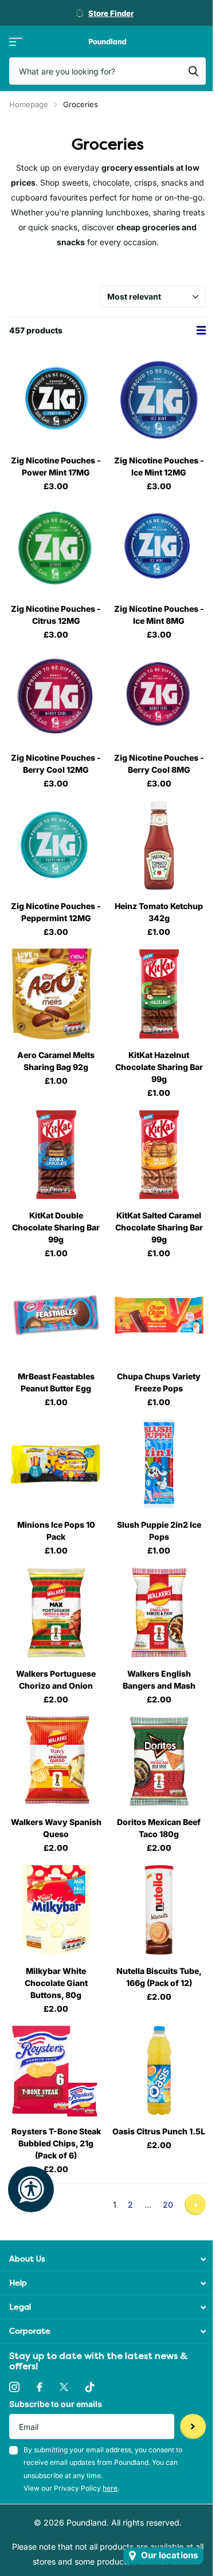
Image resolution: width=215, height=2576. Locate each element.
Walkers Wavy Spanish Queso (56, 1828)
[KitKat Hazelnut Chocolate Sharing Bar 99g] (159, 994)
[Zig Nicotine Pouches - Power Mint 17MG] (56, 399)
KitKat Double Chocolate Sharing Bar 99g (56, 1227)
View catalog (16, 42)
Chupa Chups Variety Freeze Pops (159, 1382)
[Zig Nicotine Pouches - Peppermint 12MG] (56, 845)
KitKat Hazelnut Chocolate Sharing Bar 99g (159, 1067)
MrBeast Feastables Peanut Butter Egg (56, 1382)
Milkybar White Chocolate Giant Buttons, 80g (56, 1983)
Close (107, 2259)
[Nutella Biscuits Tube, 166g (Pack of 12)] (159, 1910)
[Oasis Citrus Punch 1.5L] (159, 2071)
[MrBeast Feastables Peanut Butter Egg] (56, 1315)
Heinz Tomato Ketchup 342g (159, 912)
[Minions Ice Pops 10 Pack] (56, 1464)
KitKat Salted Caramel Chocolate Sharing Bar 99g (159, 1227)
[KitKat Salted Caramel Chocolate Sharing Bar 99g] (159, 1155)
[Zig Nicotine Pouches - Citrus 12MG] (56, 548)
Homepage (29, 104)
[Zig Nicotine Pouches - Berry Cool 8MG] (159, 697)
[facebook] (40, 2387)
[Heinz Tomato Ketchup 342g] (159, 845)
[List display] (201, 330)
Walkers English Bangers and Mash (159, 1680)
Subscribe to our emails (56, 2404)
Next (195, 2205)
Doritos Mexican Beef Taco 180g (159, 1828)
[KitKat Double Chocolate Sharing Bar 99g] (56, 1155)
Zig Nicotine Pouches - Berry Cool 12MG (56, 764)
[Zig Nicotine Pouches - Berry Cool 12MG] (56, 697)
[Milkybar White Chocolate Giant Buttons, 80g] (56, 1910)
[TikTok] (90, 2387)
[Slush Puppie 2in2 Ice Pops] (159, 1464)
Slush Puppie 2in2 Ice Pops (159, 1531)
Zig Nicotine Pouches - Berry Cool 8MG (159, 764)
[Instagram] (14, 2387)
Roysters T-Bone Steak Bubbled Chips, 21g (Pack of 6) (56, 2143)
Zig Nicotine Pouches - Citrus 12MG (56, 615)
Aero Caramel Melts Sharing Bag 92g (56, 1061)
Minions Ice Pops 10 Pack (56, 1531)
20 (168, 2205)
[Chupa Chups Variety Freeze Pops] (159, 1315)
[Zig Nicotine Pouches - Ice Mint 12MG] (159, 399)
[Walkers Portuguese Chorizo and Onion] (56, 1613)
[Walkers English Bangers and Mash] (159, 1613)
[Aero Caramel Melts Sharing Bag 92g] (56, 994)
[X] (64, 2387)
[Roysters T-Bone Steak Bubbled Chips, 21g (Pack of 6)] (56, 2071)
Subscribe (193, 2427)
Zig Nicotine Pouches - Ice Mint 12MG (159, 466)
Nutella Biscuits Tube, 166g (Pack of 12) (159, 1977)
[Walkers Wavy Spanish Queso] (56, 1761)
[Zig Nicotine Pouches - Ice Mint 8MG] (159, 548)
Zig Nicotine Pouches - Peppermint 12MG (56, 912)
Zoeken (193, 71)
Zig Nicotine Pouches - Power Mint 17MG (56, 466)
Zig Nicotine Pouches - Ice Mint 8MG (159, 615)
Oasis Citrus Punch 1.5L (159, 2131)
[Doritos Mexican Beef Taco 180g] (159, 1761)
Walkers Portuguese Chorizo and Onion (56, 1680)
